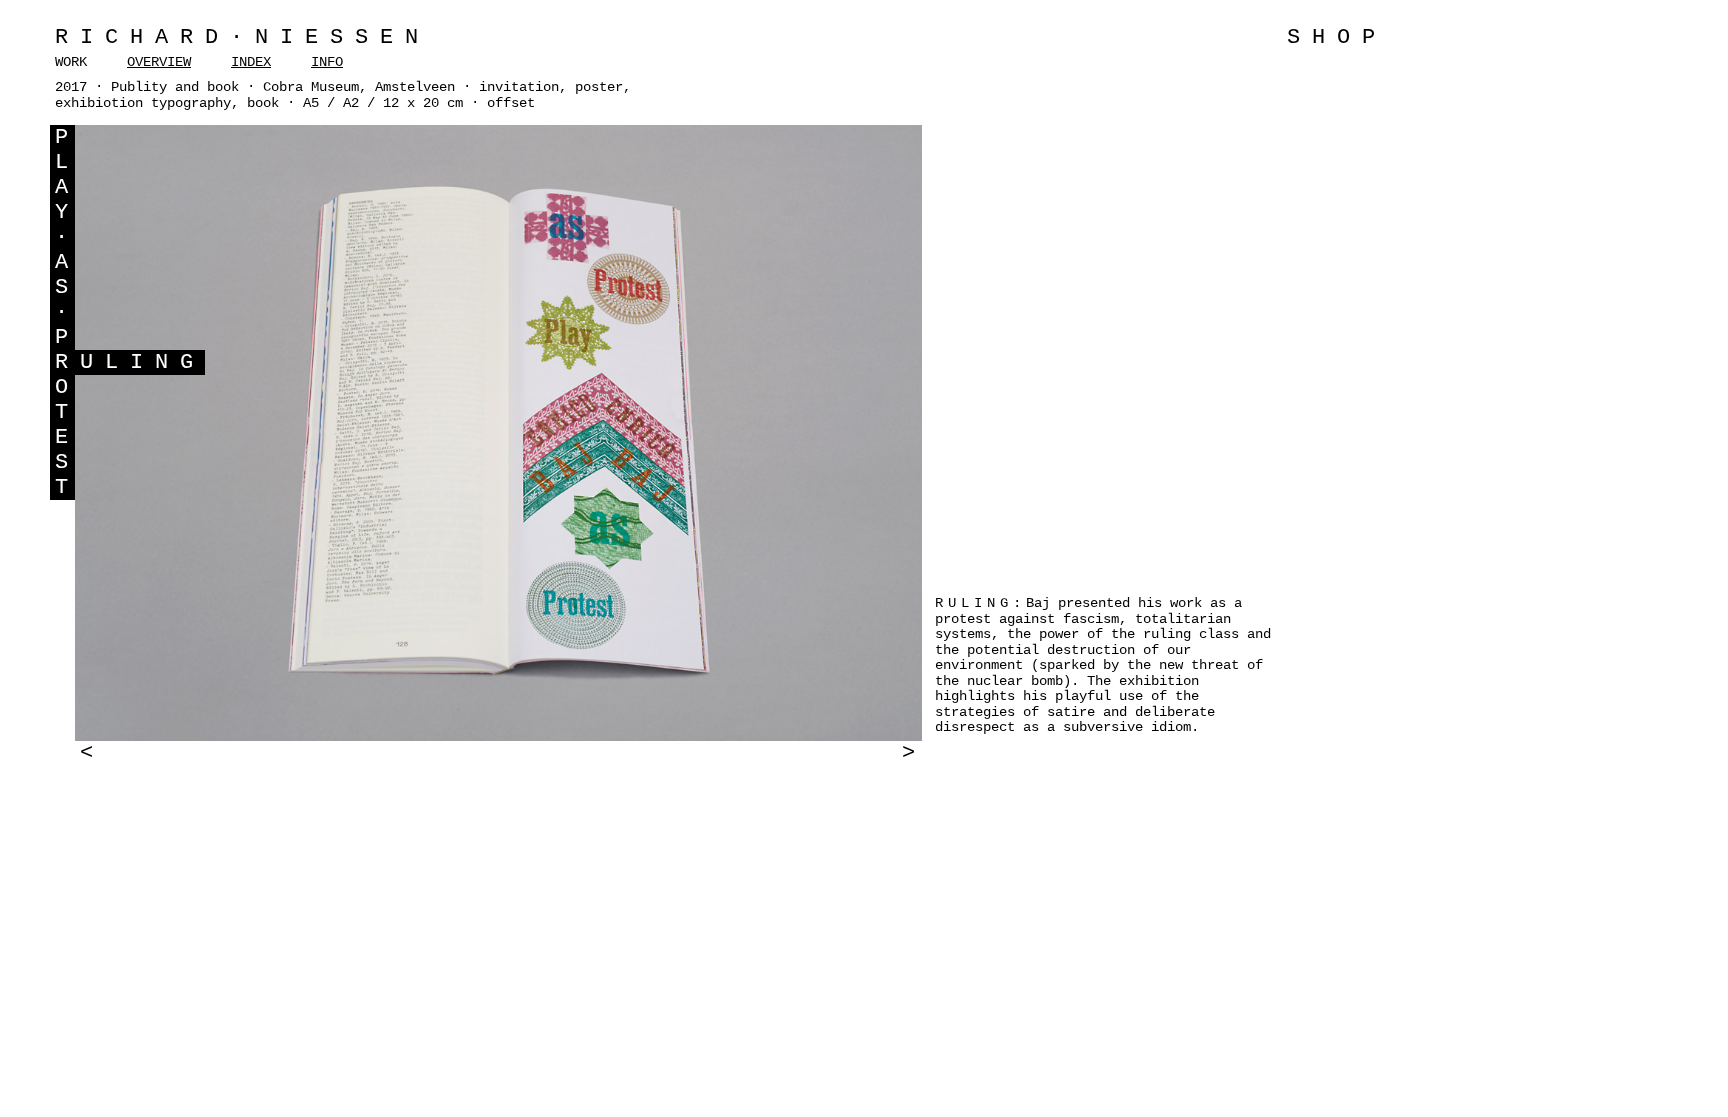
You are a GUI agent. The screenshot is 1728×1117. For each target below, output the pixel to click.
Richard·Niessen (242, 37)
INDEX (251, 62)
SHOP (1337, 37)
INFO (327, 62)
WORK (71, 62)
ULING (142, 362)
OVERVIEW (159, 62)
